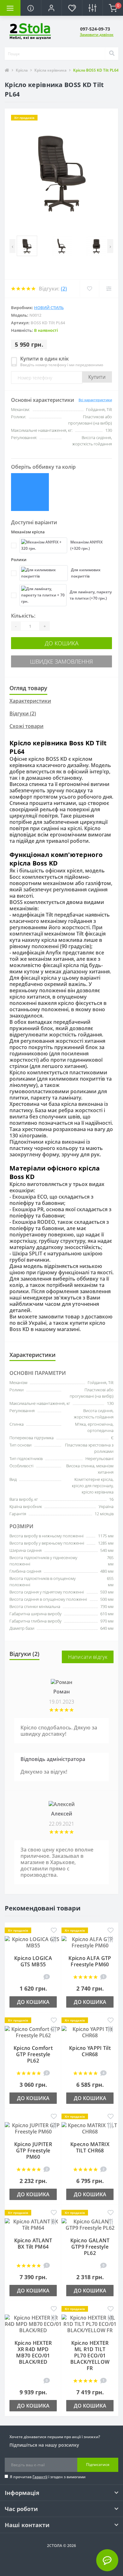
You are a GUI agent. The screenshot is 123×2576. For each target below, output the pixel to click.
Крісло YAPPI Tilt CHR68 (90, 2051)
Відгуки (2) (23, 713)
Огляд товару (28, 688)
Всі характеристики (95, 400)
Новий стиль (49, 308)
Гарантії (40, 2477)
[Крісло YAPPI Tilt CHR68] (90, 2032)
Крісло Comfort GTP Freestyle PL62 (33, 2054)
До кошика (62, 643)
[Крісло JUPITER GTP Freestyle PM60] (33, 2128)
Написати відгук (88, 1657)
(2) (64, 289)
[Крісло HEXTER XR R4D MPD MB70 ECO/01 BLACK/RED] (33, 2323)
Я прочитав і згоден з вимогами (48, 2477)
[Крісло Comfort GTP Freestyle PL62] (33, 2032)
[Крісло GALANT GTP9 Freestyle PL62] (90, 2224)
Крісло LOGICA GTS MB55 (33, 1961)
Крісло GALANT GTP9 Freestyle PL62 (90, 2247)
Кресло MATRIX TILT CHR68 (90, 2147)
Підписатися (98, 2465)
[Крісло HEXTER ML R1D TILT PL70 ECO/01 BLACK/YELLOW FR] (90, 2323)
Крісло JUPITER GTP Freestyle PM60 (33, 2151)
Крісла (22, 70)
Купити (97, 377)
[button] (51, 8)
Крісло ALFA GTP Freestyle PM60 (90, 1961)
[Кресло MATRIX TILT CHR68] (90, 2128)
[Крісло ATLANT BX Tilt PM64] (33, 2224)
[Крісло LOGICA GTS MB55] (33, 1942)
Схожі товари (26, 726)
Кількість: (23, 616)
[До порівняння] (54, 1940)
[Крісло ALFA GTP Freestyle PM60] (90, 1942)
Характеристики (30, 701)
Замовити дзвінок (97, 35)
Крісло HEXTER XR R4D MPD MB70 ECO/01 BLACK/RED (33, 2352)
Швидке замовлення (61, 661)
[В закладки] (54, 1931)
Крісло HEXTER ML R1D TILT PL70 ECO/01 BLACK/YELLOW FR (90, 2356)
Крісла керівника (50, 70)
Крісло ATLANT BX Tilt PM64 (33, 2244)
